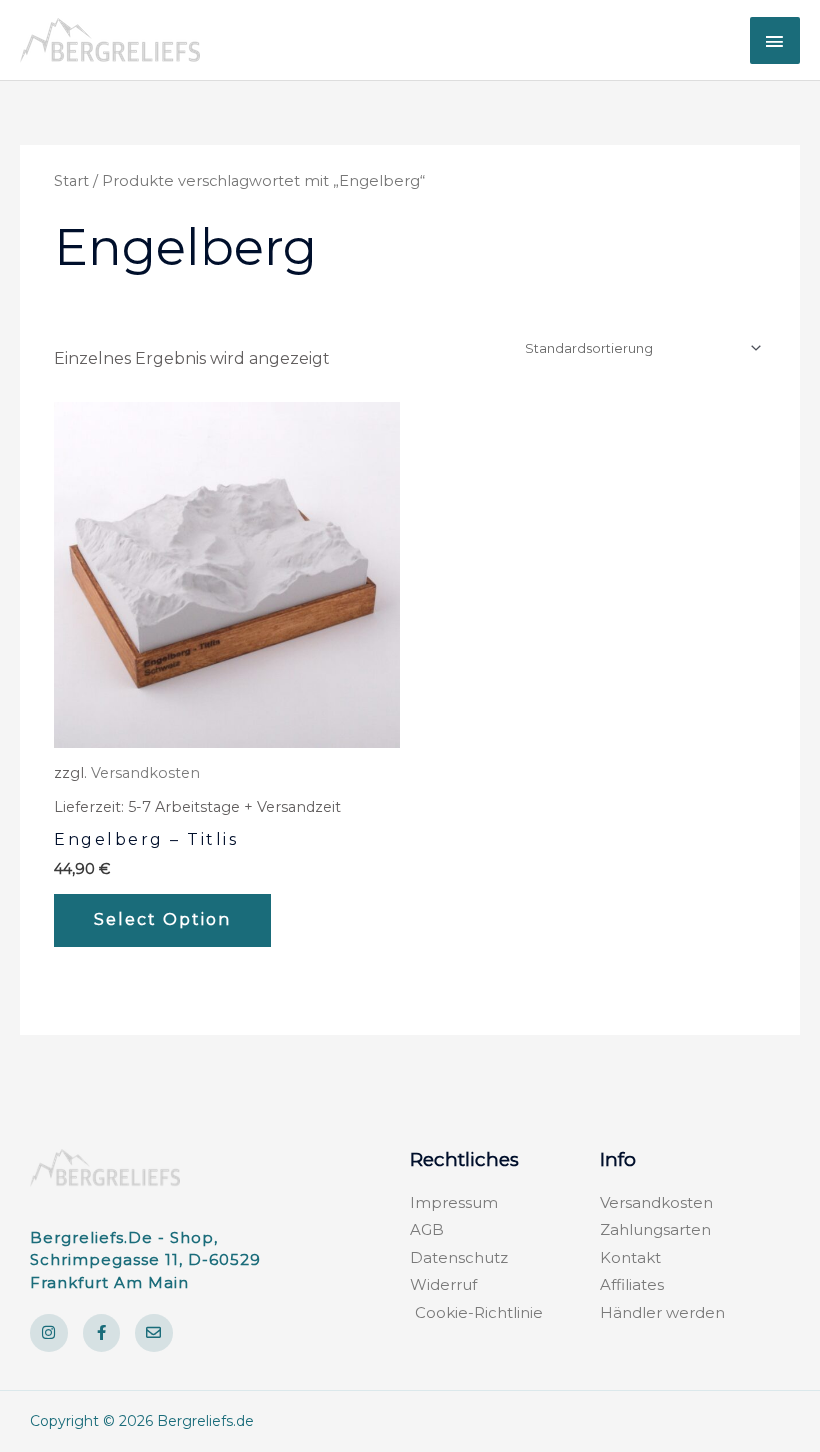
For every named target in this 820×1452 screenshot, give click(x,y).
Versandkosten (145, 773)
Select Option (162, 919)
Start (71, 181)
